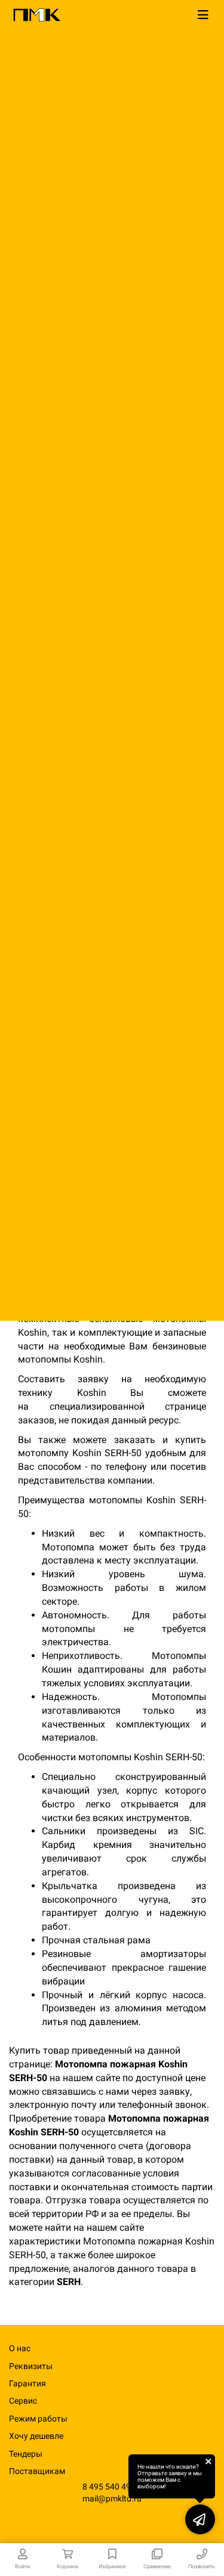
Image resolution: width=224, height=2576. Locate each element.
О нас (20, 2348)
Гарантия (27, 2383)
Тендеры (26, 2454)
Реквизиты (31, 2366)
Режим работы (38, 2419)
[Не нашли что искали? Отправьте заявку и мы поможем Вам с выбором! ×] (200, 2519)
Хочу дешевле (36, 2436)
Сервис (23, 2401)
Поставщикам (37, 2471)
